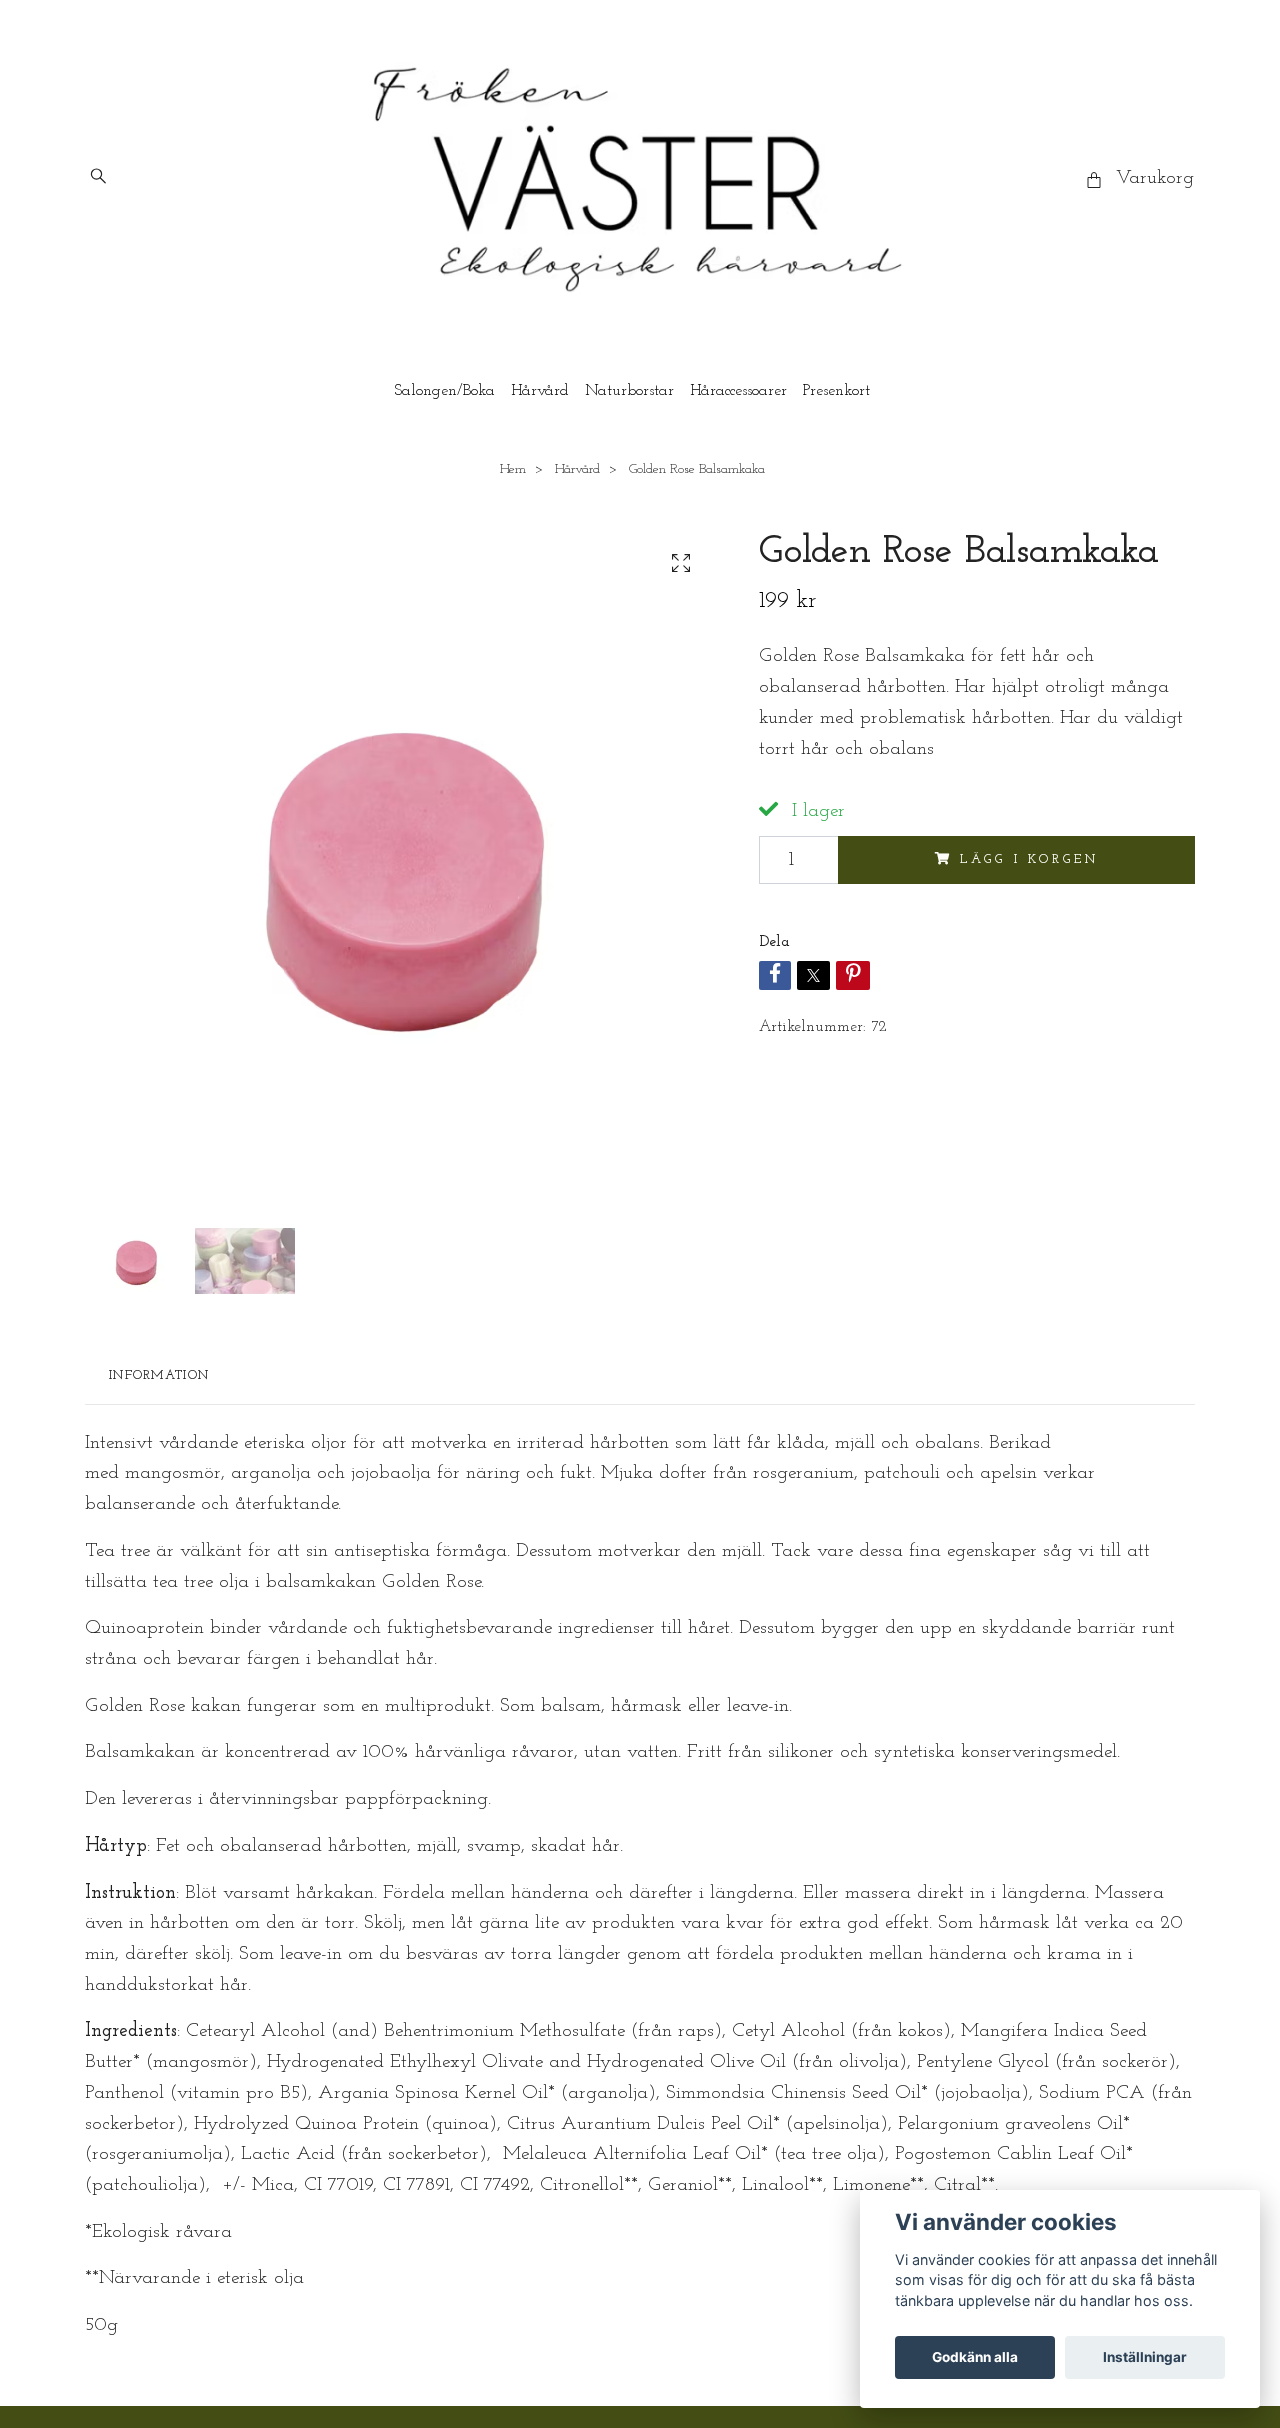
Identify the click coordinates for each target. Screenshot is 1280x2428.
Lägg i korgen (1029, 859)
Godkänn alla (975, 2357)
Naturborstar (629, 391)
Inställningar (1145, 2357)
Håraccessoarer (738, 391)
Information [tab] (159, 1375)
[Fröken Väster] (640, 179)
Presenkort (836, 391)
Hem (513, 469)
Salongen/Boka (444, 391)
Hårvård (540, 391)
